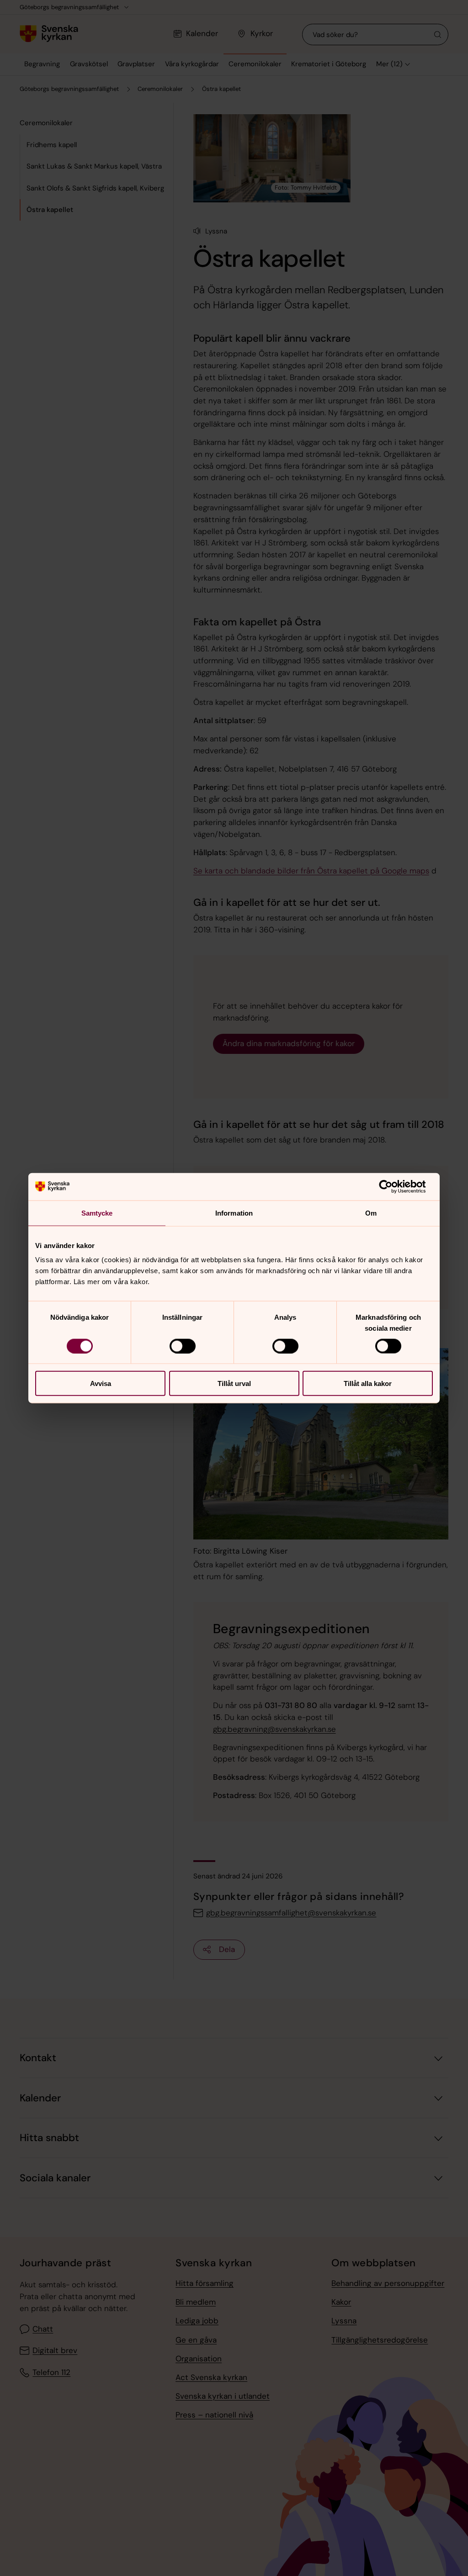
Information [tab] (234, 1213)
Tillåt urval (234, 1383)
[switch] (183, 1346)
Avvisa (101, 1383)
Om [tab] (371, 1213)
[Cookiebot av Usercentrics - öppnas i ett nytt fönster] (393, 1186)
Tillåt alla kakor (368, 1383)
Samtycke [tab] (97, 1213)
